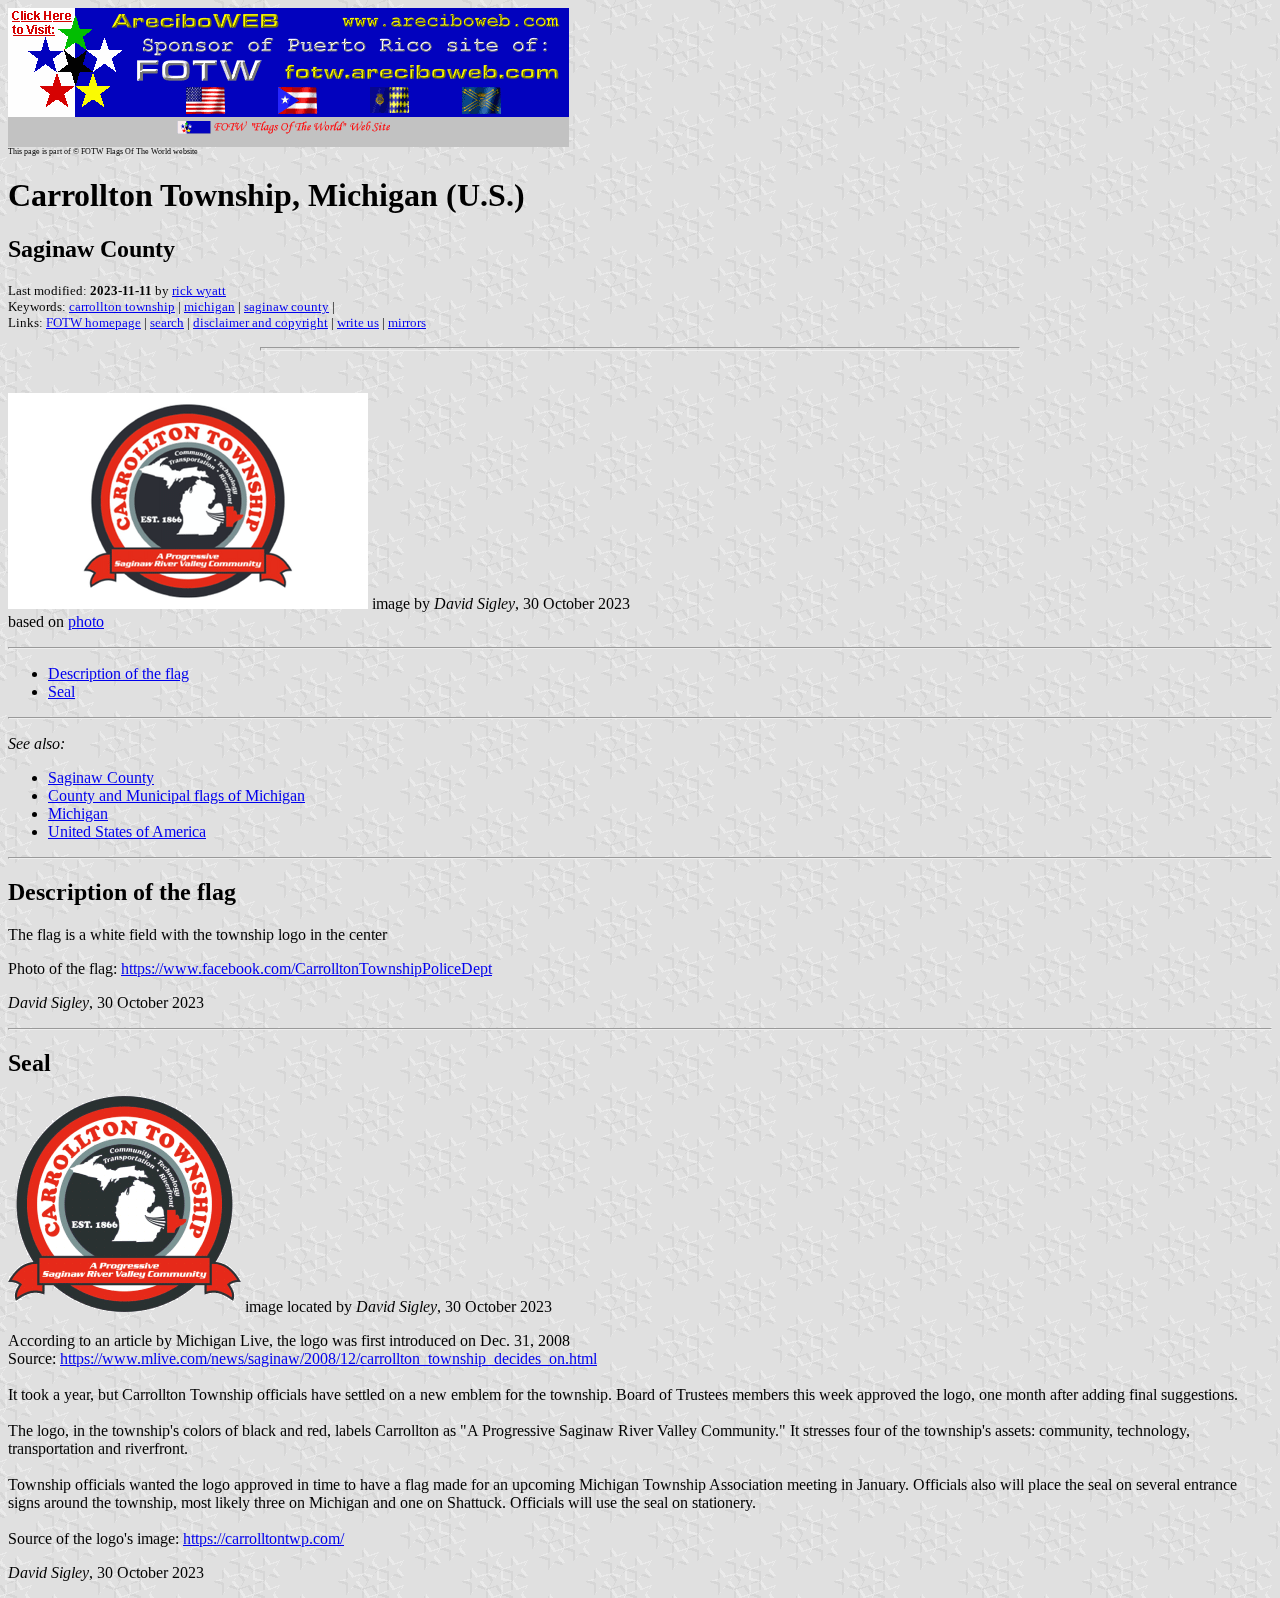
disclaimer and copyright (260, 322)
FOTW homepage (93, 322)
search (167, 322)
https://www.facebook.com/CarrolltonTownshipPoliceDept (306, 968)
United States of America (127, 831)
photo (86, 621)
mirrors (407, 322)
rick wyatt (199, 290)
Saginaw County (101, 777)
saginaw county (286, 306)
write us (358, 322)
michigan (209, 306)
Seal (61, 691)
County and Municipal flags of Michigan (176, 795)
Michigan (78, 813)
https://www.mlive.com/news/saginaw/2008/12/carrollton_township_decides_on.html (328, 1358)
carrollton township (122, 306)
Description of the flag (118, 673)
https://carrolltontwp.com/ (263, 1538)
